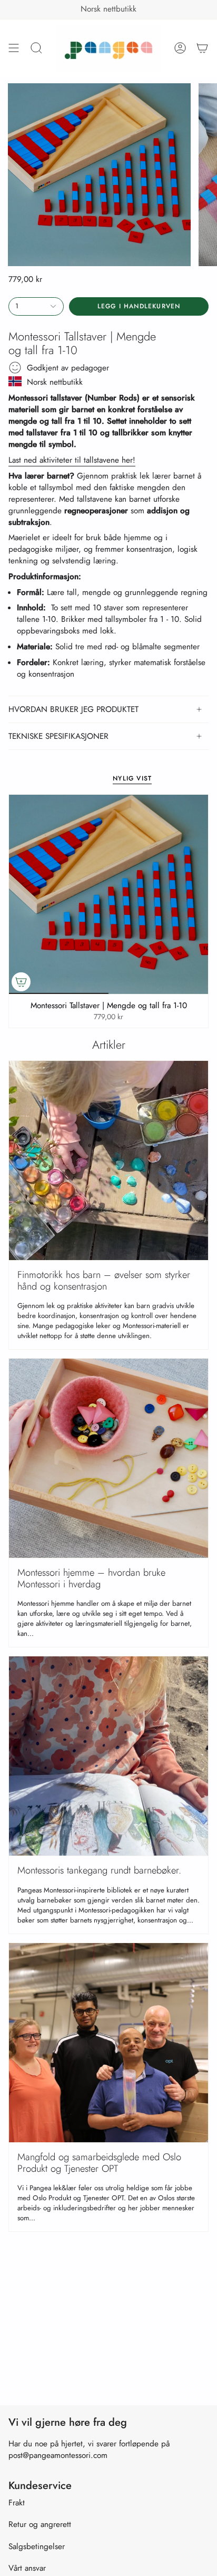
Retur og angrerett (40, 2524)
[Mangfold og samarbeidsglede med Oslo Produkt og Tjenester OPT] (108, 2043)
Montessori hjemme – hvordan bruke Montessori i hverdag (91, 1578)
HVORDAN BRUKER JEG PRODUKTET (73, 709)
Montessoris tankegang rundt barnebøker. (99, 1870)
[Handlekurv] (202, 48)
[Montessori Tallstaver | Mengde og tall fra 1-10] (108, 894)
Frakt (17, 2503)
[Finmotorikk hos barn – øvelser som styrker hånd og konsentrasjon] (108, 1160)
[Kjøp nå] (21, 982)
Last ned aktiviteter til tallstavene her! (72, 460)
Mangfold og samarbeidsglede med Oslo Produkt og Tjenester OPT (99, 2163)
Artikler (109, 1045)
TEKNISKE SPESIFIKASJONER (58, 736)
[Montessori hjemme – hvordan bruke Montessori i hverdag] (108, 1458)
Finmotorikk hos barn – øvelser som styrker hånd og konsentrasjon (104, 1280)
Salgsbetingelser (37, 2546)
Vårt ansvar (27, 2568)
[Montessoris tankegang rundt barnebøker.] (108, 1756)
